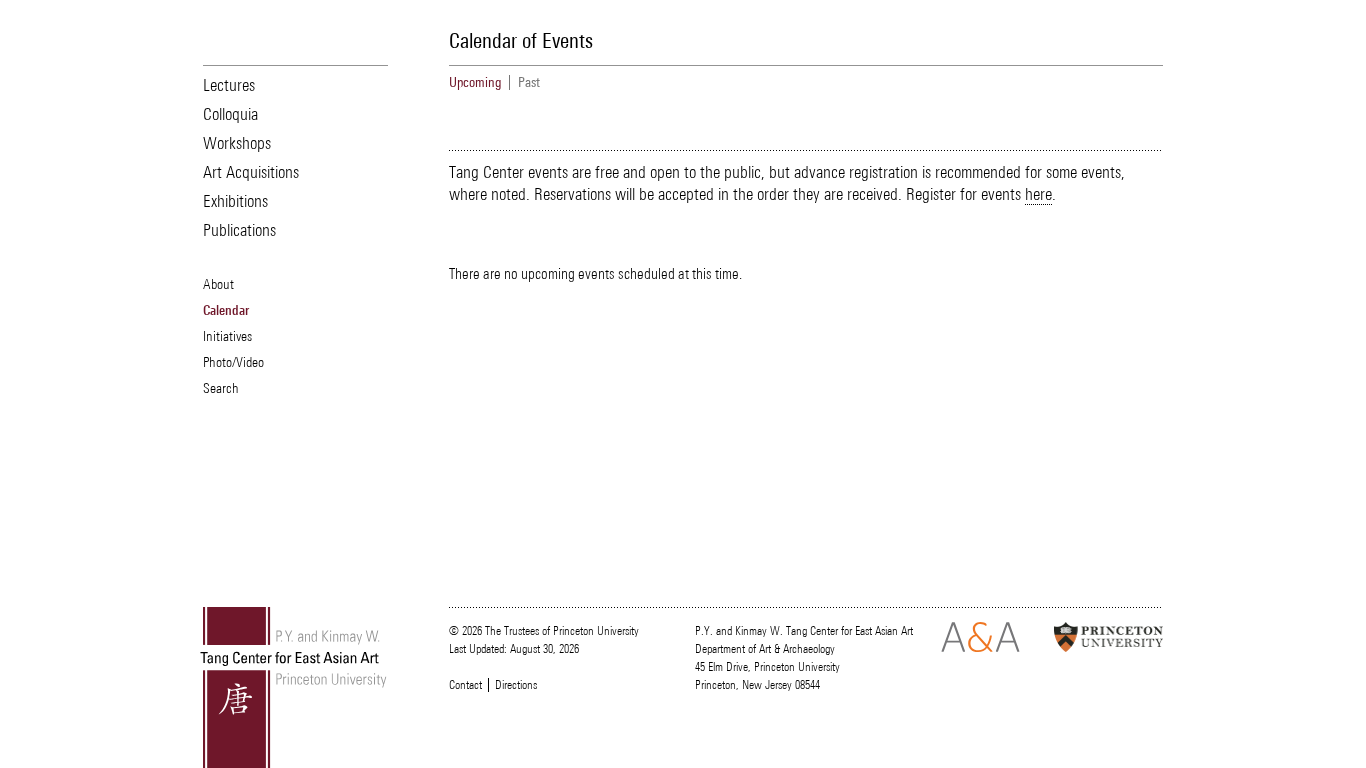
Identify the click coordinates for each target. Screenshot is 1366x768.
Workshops (237, 143)
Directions (516, 685)
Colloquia (230, 114)
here (1038, 194)
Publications (239, 230)
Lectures (229, 85)
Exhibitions (235, 201)
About (218, 284)
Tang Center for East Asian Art (294, 687)
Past (529, 82)
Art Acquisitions (251, 172)
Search (221, 388)
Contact (465, 685)
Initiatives (227, 336)
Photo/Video (233, 362)
